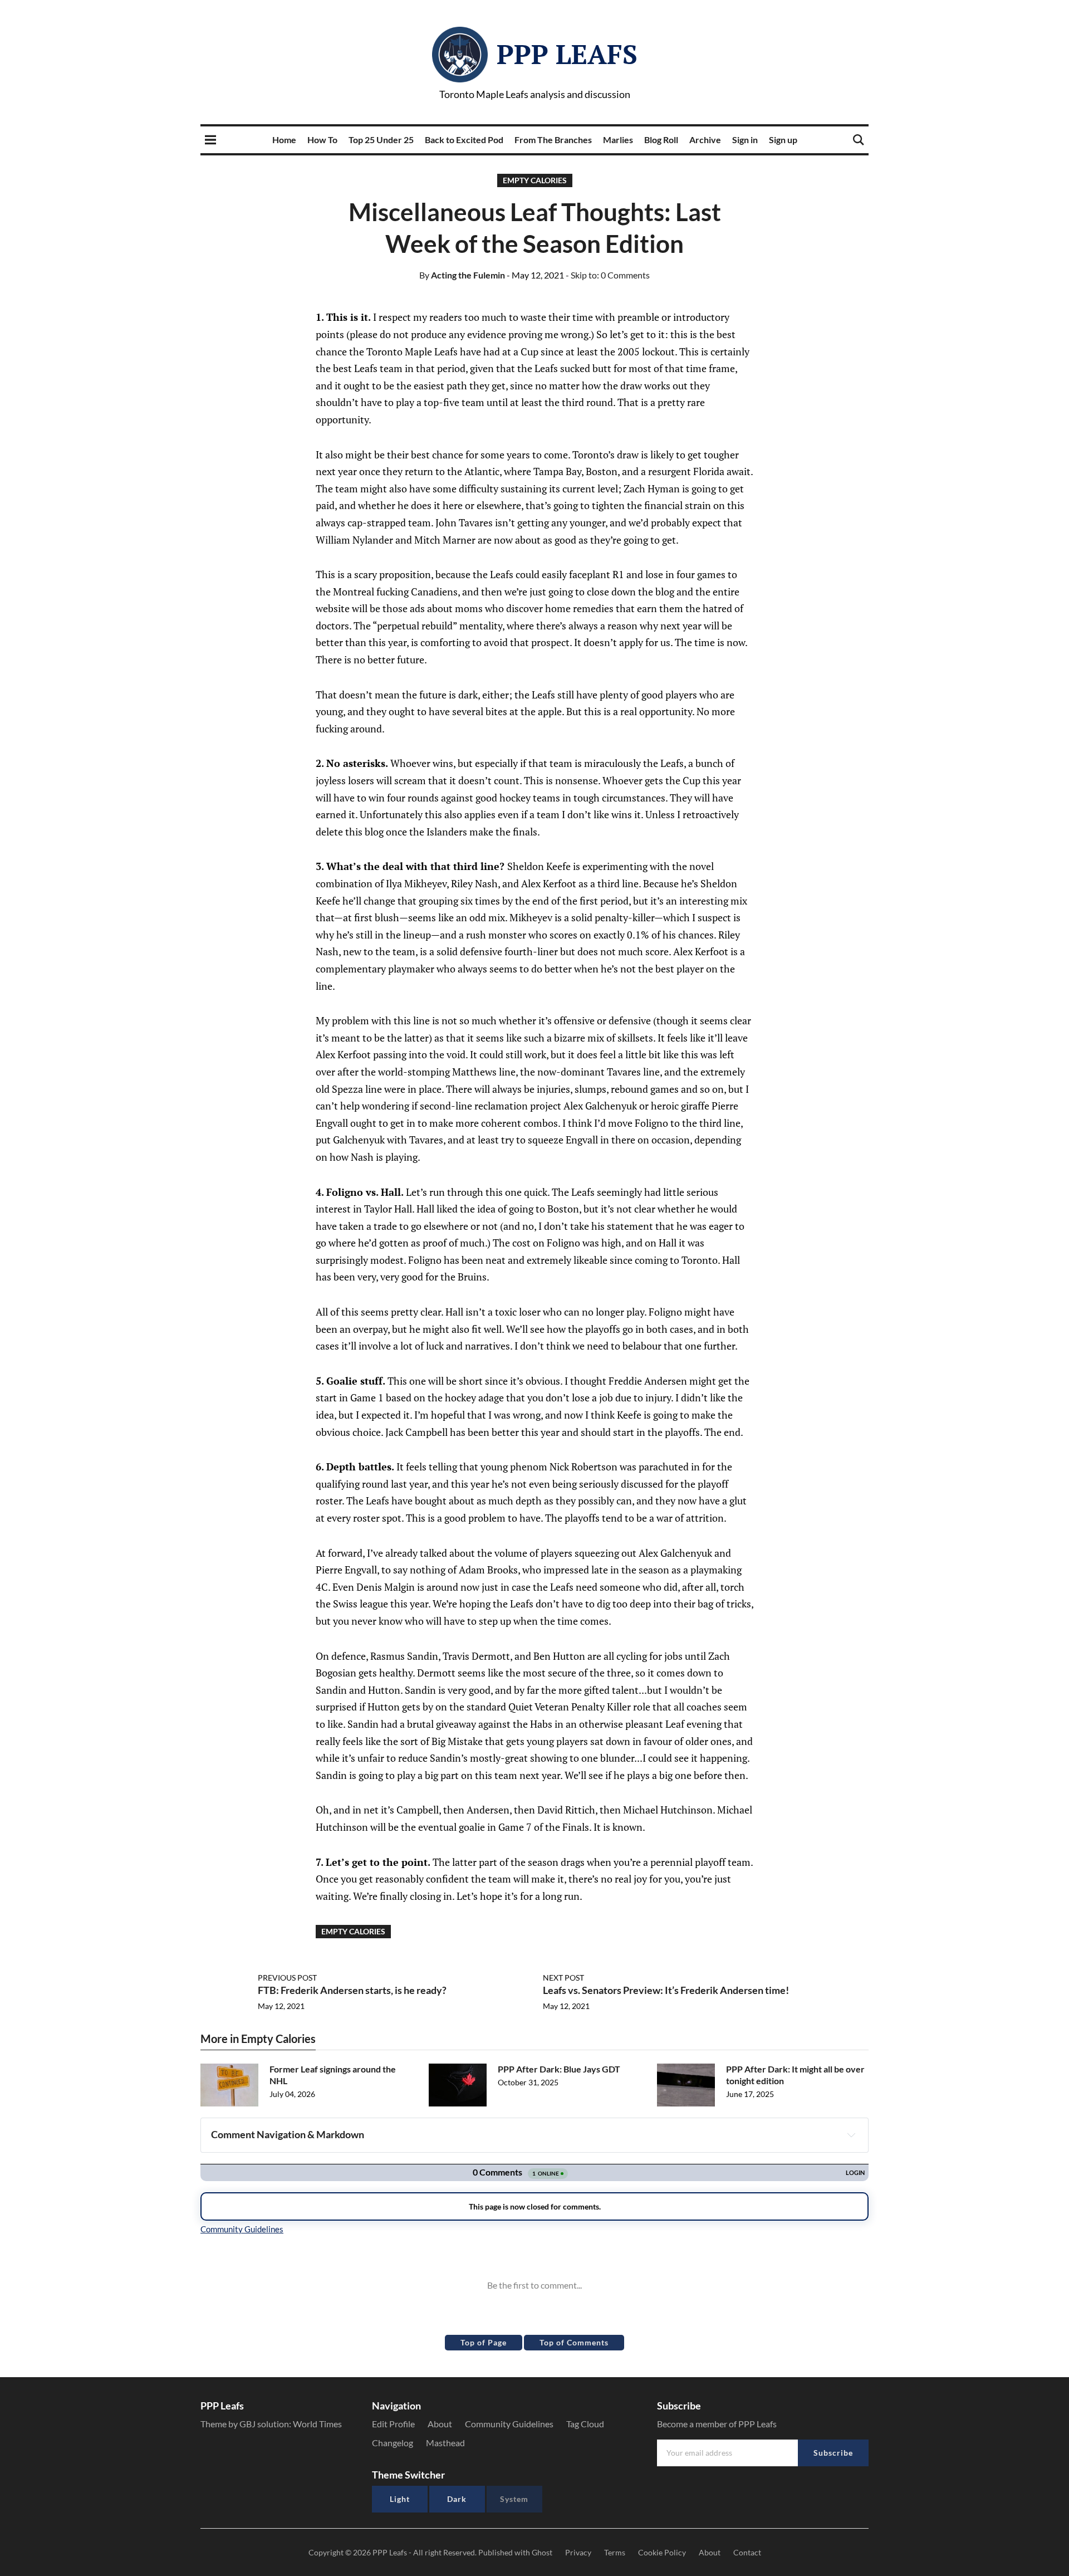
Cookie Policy (662, 2552)
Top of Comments (574, 2342)
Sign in (745, 140)
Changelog (393, 2443)
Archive (705, 140)
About (440, 2424)
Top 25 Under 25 (381, 140)
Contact (747, 2552)
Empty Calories (535, 180)
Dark (457, 2499)
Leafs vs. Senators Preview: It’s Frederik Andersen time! (666, 1990)
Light (400, 2499)
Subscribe (833, 2453)
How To (322, 140)
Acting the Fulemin (462, 275)
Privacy (578, 2552)
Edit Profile (393, 2424)
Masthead (445, 2443)
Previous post (287, 1978)
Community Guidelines (509, 2424)
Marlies (618, 140)
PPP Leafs (567, 54)
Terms (615, 2552)
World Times (317, 2424)
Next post (563, 1978)
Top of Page (484, 2342)
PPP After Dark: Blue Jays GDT (559, 2069)
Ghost (542, 2552)
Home (284, 140)
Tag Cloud (585, 2424)
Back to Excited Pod (464, 140)
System (514, 2499)
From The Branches (553, 140)
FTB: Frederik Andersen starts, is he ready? (352, 1990)
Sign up (783, 140)
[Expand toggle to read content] (851, 2135)
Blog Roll (661, 140)
